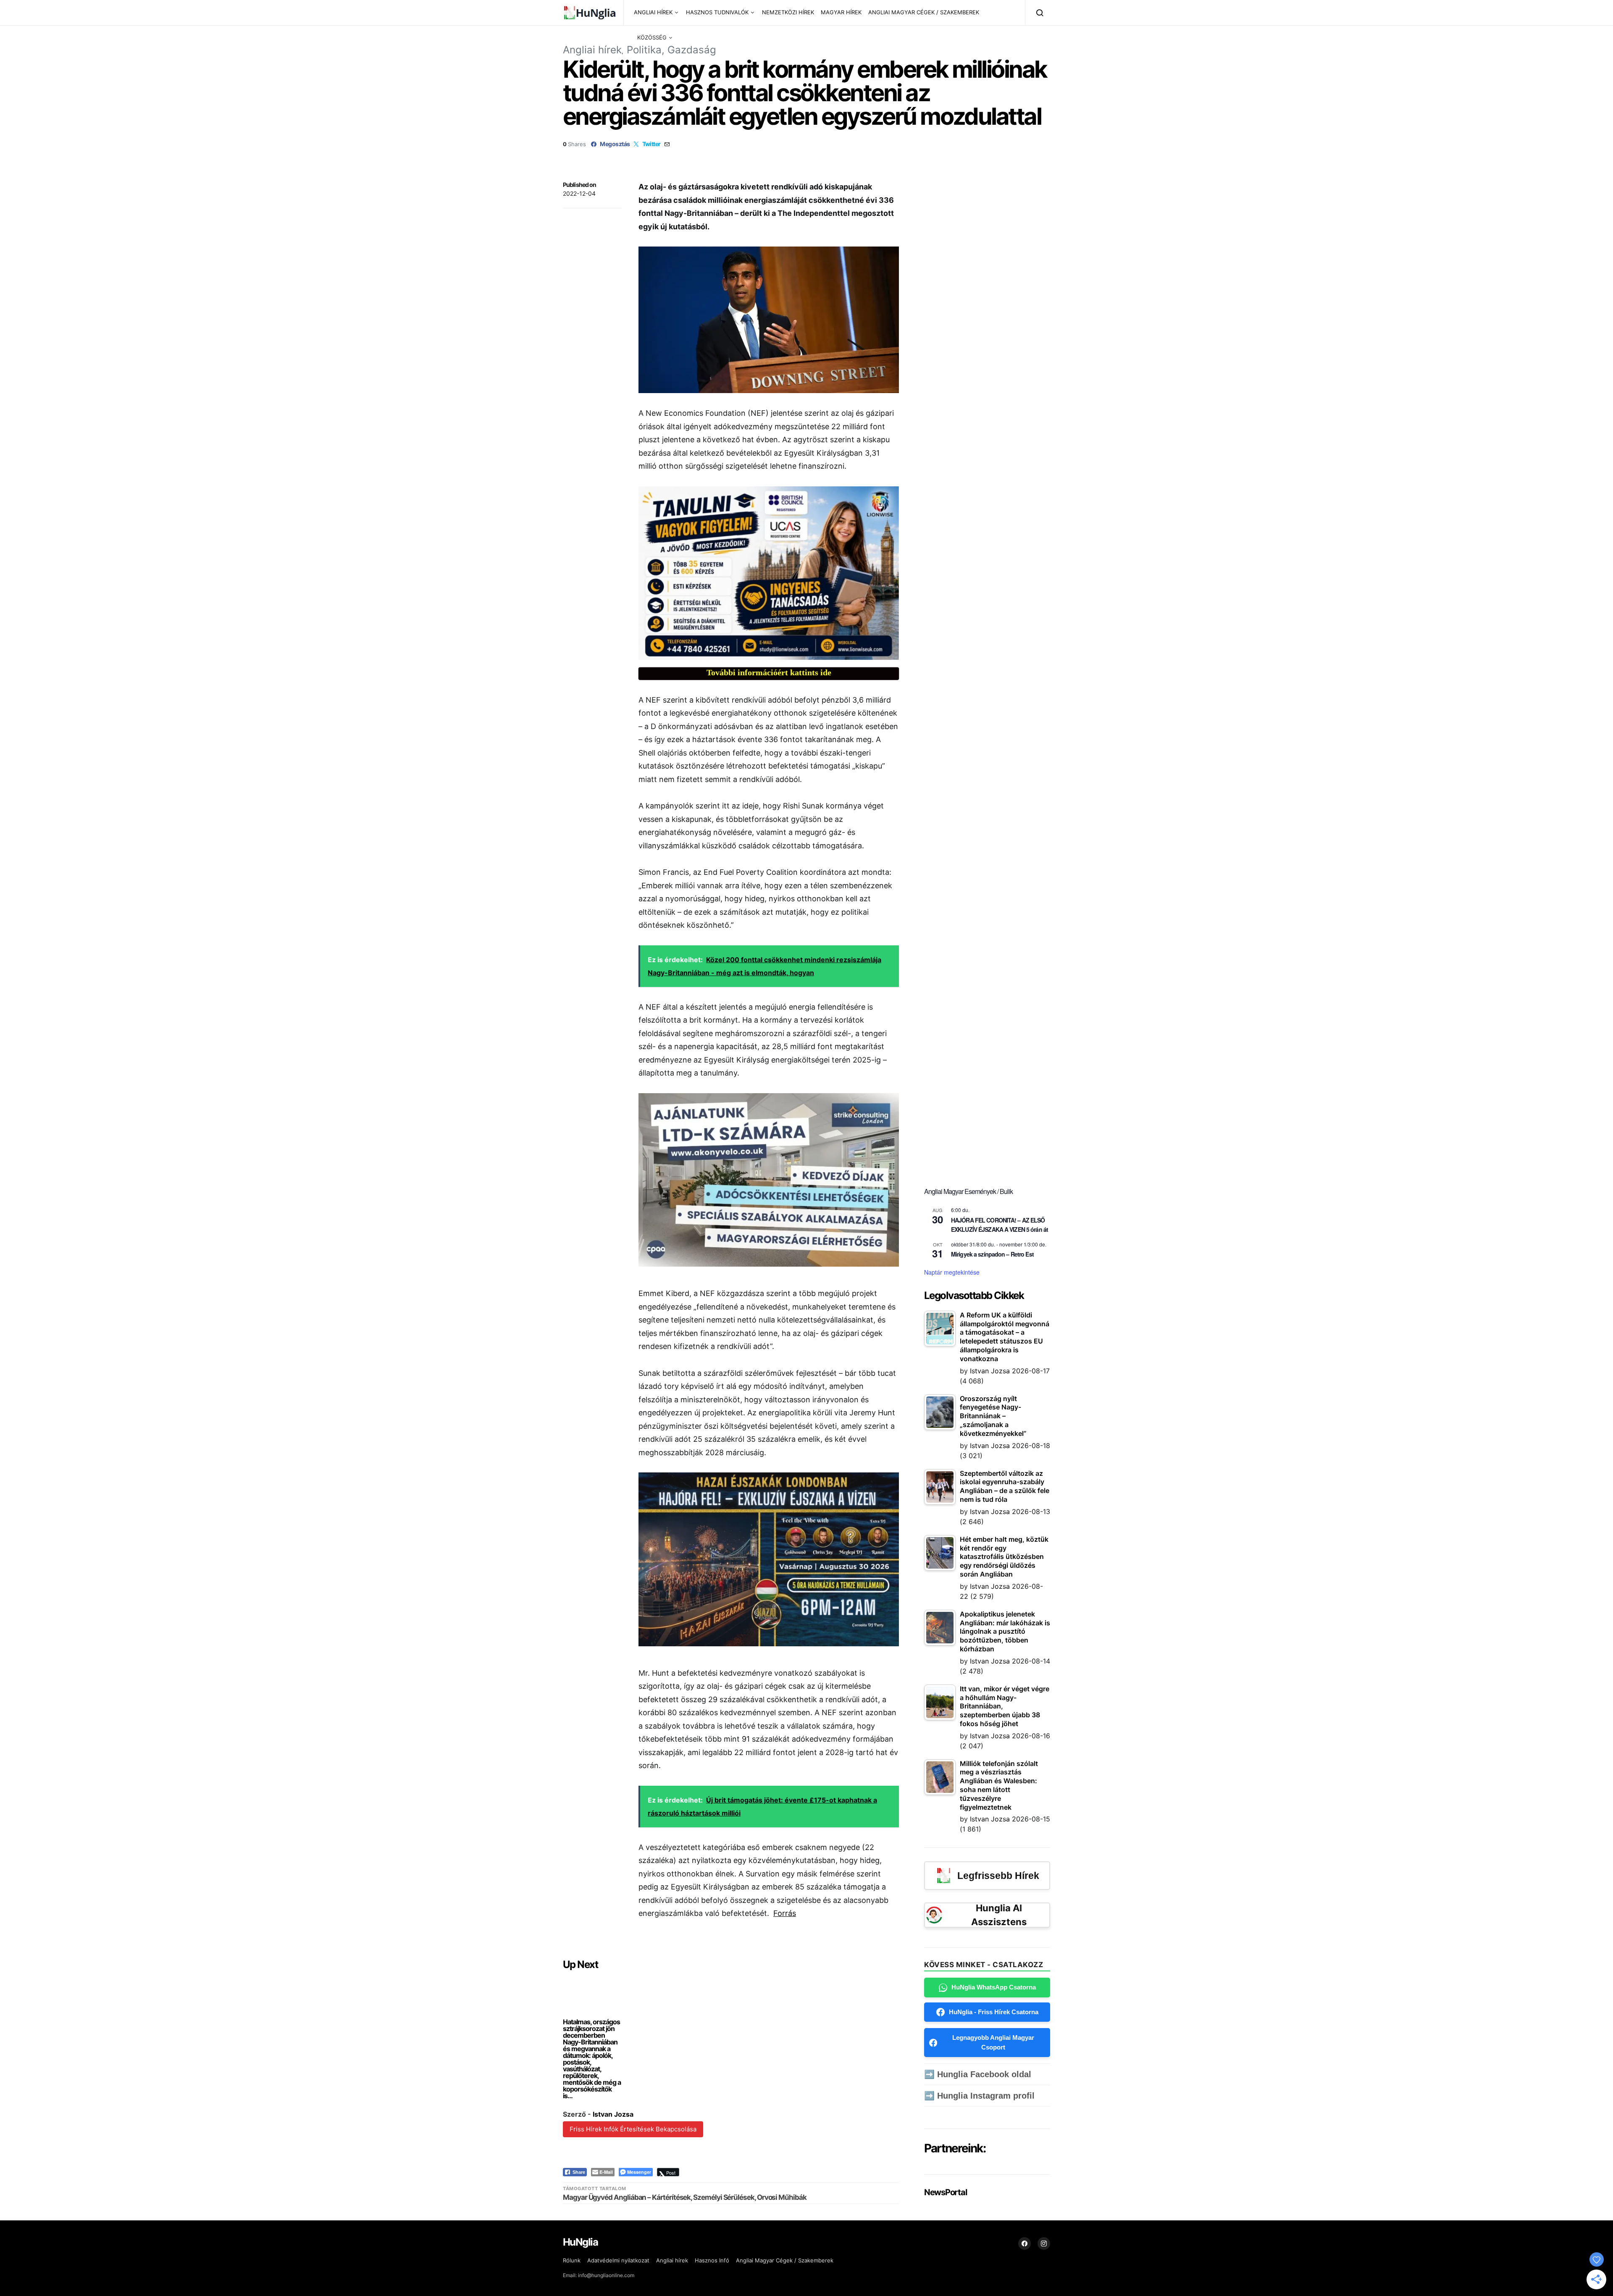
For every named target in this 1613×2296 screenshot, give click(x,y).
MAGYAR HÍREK (841, 12)
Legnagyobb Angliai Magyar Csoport (993, 2042)
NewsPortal (945, 2192)
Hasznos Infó (712, 2260)
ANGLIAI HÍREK (653, 12)
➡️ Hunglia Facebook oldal (978, 2074)
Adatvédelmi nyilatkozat (618, 2260)
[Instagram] (1044, 2244)
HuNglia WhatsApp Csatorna (994, 1987)
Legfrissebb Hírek (998, 1876)
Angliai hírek (592, 50)
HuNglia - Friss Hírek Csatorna (994, 2012)
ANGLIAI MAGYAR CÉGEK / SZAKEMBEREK (924, 12)
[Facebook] (1025, 2244)
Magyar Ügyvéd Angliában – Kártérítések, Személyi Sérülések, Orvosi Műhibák (685, 2197)
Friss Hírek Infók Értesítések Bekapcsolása (633, 2129)
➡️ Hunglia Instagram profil (979, 2096)
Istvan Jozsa (613, 2114)
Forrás (785, 1913)
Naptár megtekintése (952, 1272)
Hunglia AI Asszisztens (999, 1915)
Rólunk (572, 2260)
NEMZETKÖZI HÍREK (788, 12)
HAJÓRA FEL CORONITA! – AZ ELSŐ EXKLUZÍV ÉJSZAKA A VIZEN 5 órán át (1000, 1225)
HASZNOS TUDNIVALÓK (717, 12)
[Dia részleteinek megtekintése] (769, 573)
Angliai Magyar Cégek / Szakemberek (785, 2260)
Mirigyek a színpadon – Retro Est (992, 1254)
